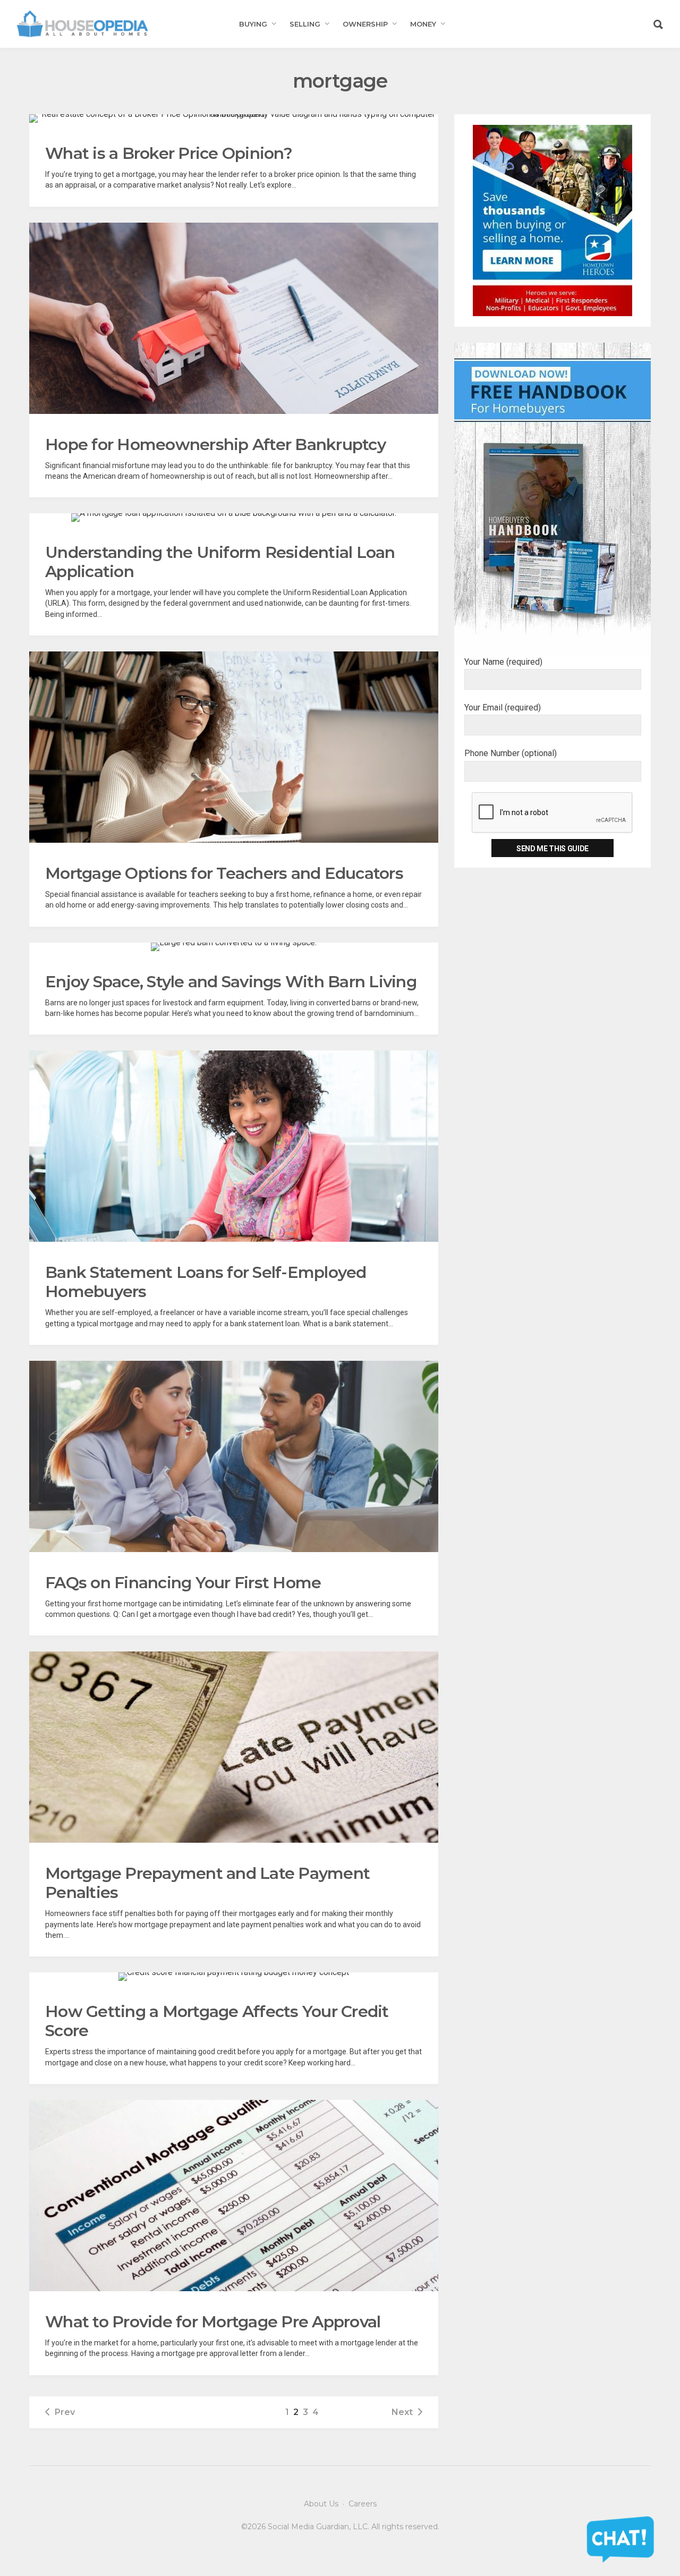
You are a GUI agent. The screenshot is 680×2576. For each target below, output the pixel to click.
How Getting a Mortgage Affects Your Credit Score (217, 2021)
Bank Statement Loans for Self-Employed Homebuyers (206, 1282)
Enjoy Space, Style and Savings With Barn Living (231, 982)
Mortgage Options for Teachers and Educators (224, 873)
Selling (305, 24)
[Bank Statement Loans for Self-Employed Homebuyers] (234, 1146)
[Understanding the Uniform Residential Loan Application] (234, 518)
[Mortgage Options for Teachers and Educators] (234, 747)
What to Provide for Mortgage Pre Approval (213, 2322)
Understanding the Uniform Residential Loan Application (220, 562)
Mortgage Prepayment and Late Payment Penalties (207, 1883)
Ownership (365, 24)
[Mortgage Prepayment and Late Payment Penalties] (234, 1747)
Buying (253, 24)
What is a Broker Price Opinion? (169, 153)
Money (423, 24)
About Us (321, 2504)
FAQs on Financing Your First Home (183, 1583)
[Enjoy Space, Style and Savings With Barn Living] (234, 947)
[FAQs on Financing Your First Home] (234, 1456)
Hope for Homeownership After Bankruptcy (215, 444)
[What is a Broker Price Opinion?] (234, 118)
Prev (65, 2412)
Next (402, 2412)
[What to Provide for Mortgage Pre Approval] (234, 2196)
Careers (363, 2504)
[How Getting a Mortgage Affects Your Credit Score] (234, 1977)
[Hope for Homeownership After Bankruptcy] (234, 318)
